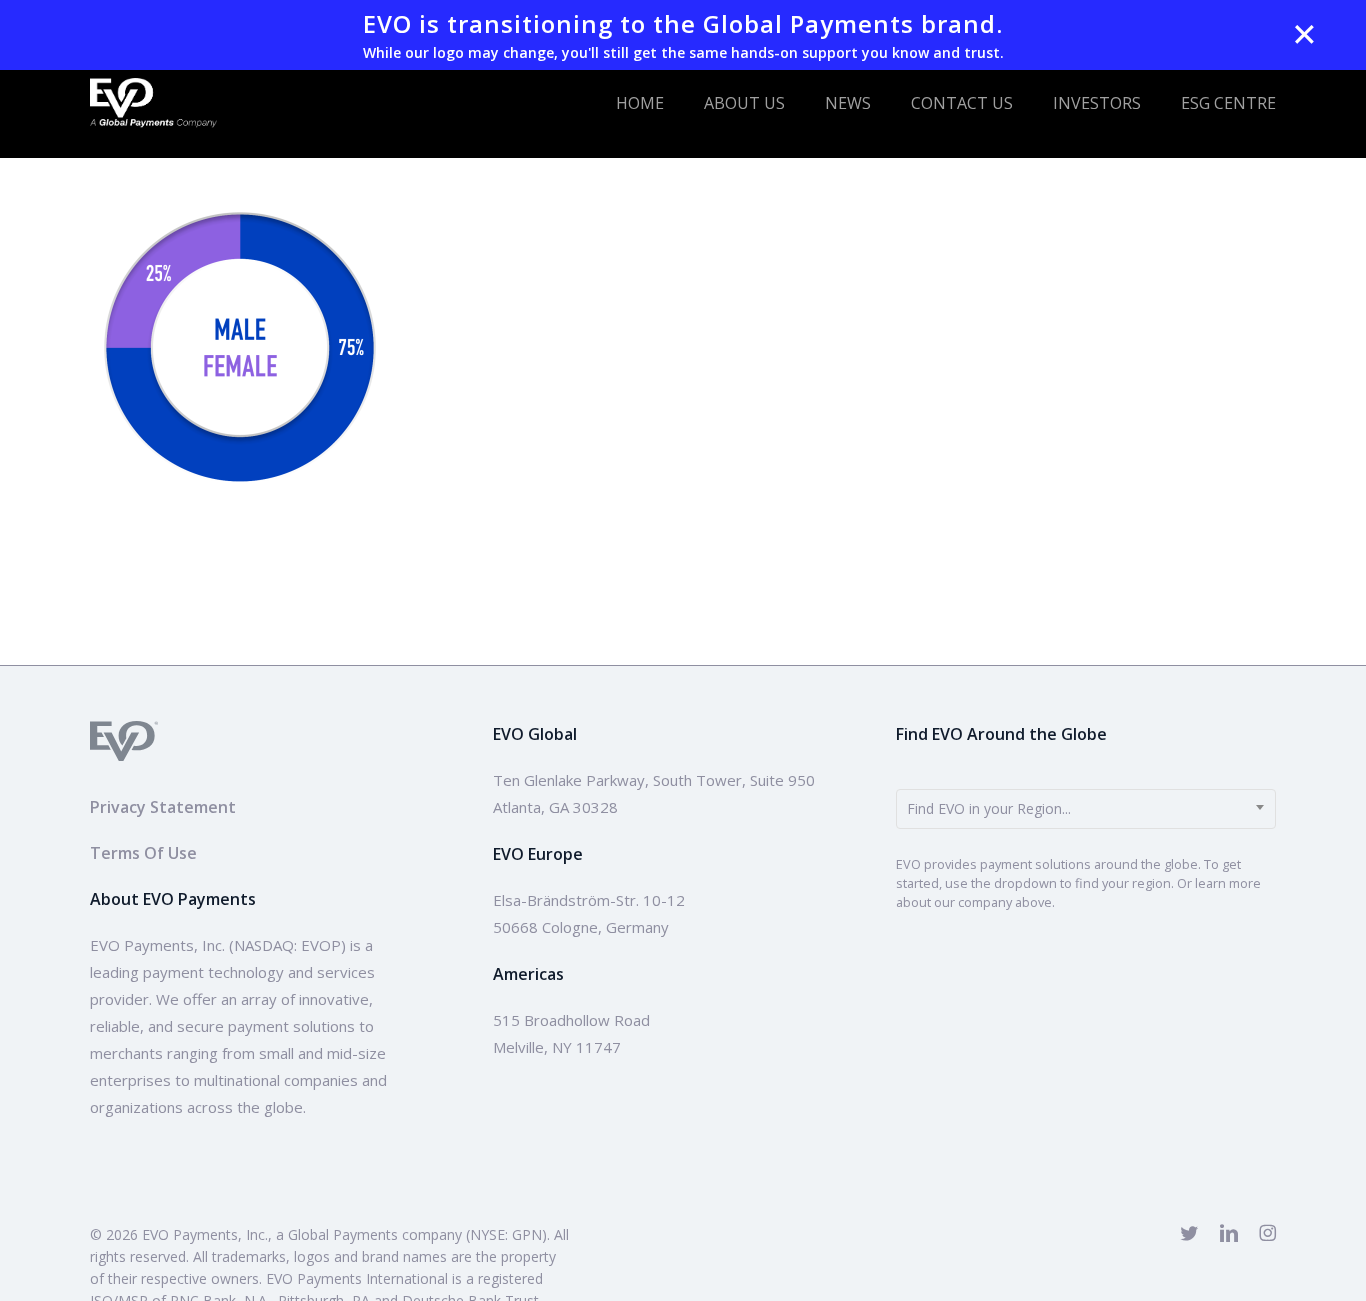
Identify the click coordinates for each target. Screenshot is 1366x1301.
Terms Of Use (143, 853)
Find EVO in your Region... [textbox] (989, 808)
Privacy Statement (163, 807)
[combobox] (1086, 809)
